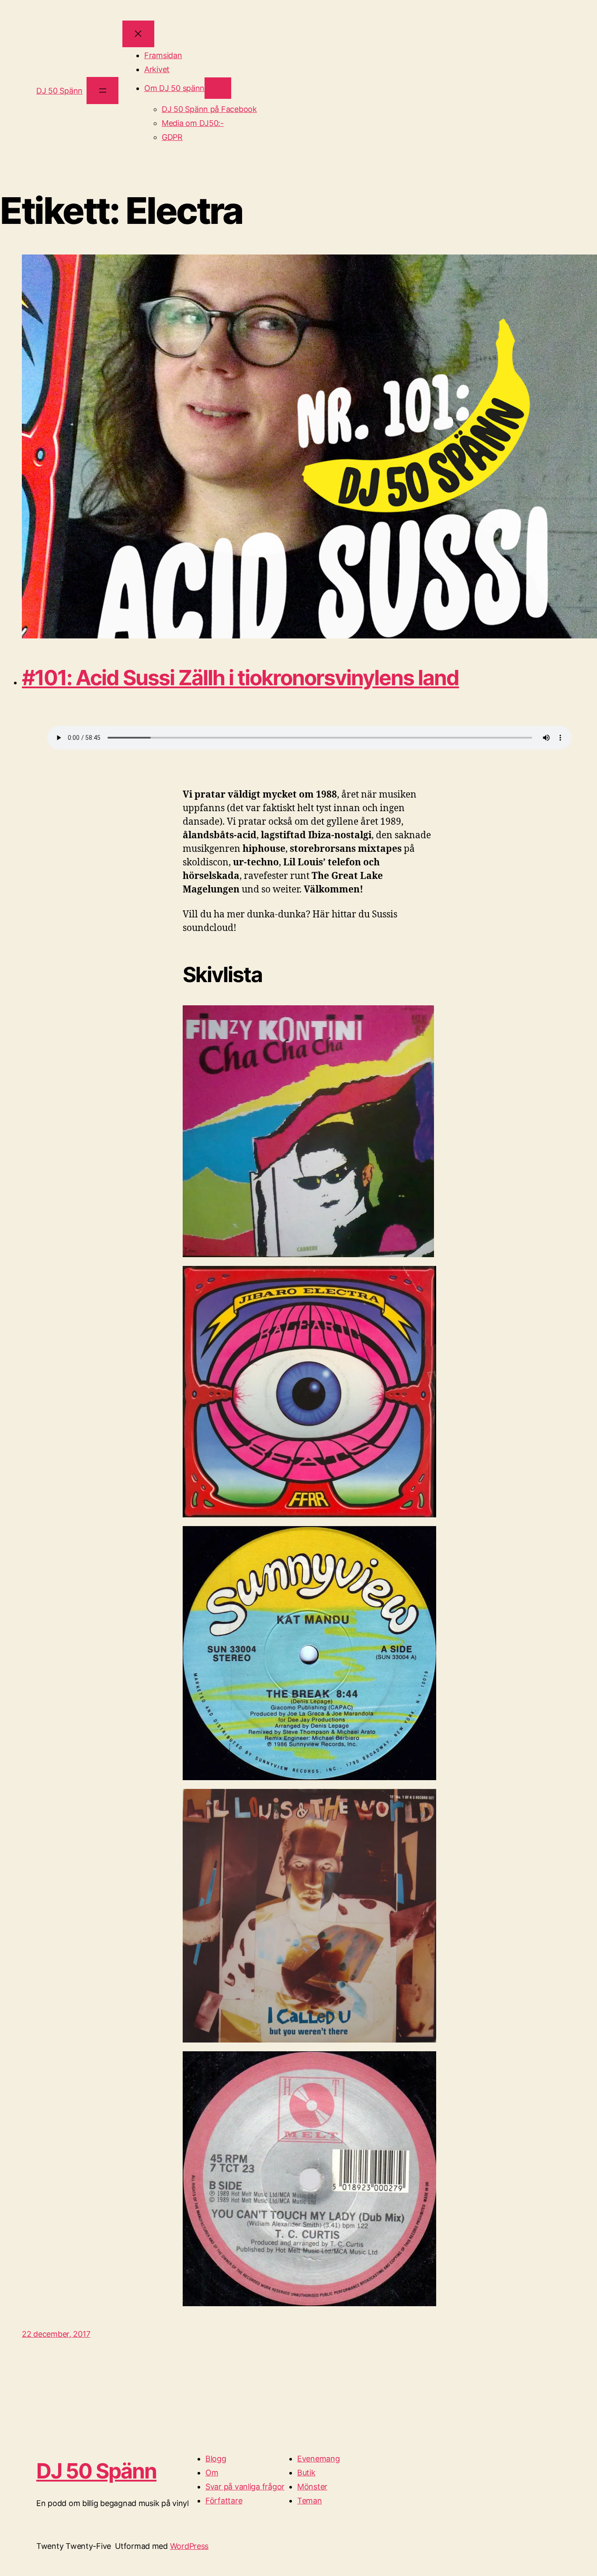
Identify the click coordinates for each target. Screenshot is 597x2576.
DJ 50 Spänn (59, 91)
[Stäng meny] (138, 34)
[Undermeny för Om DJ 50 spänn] (218, 88)
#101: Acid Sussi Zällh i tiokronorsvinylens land (240, 678)
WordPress (189, 2546)
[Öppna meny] (102, 90)
